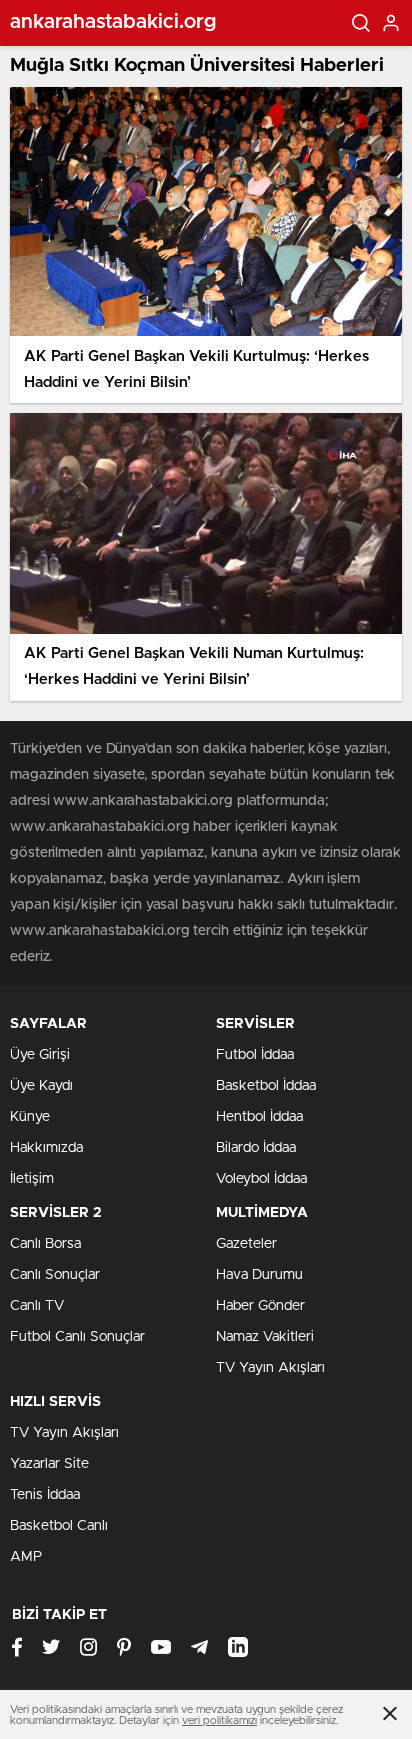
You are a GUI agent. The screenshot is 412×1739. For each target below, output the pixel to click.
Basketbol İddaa (266, 1086)
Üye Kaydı (41, 1086)
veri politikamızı (219, 1720)
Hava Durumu (259, 1275)
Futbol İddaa (255, 1055)
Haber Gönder (260, 1306)
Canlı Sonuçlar (55, 1275)
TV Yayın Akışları (270, 1368)
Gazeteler (246, 1244)
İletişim (32, 1179)
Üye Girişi (40, 1055)
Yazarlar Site (49, 1464)
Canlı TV (37, 1306)
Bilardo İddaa (256, 1148)
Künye (30, 1117)
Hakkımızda (46, 1148)
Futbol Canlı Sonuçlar (77, 1337)
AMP (26, 1557)
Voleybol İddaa (261, 1179)
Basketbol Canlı (59, 1526)
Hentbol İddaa (259, 1117)
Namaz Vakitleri (265, 1337)
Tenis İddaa (45, 1495)
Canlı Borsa (45, 1244)
